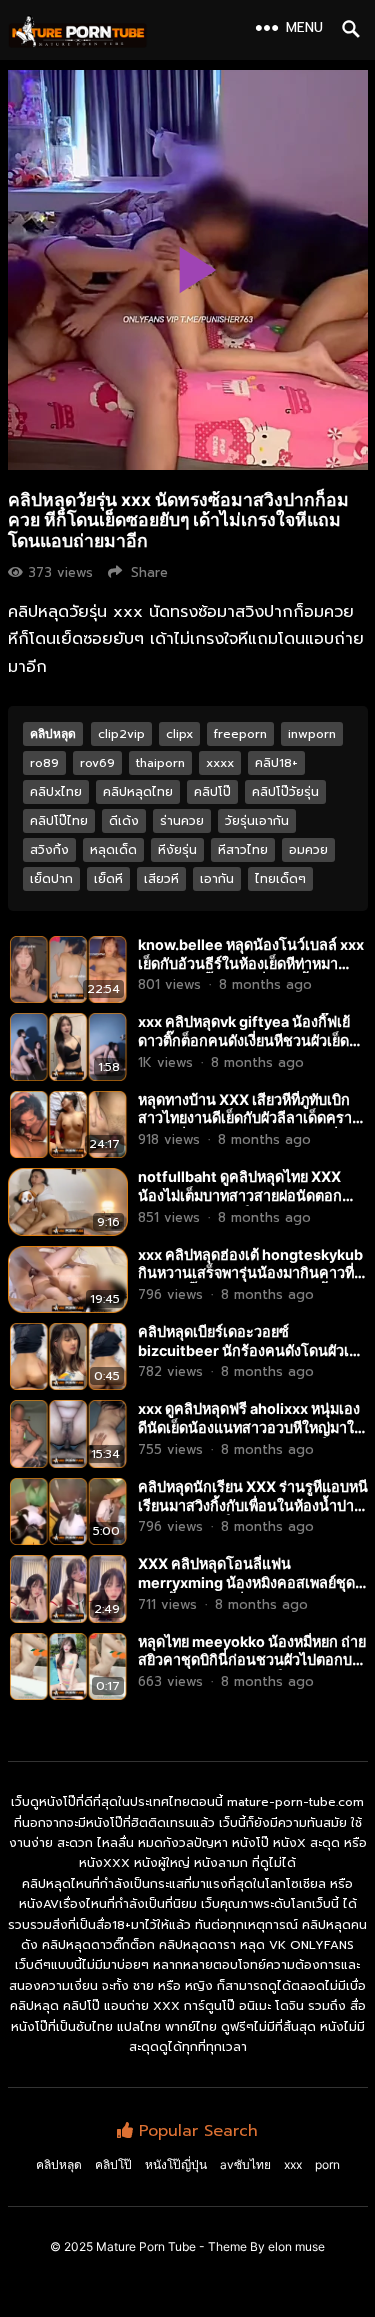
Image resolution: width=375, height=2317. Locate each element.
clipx (179, 734)
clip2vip (121, 734)
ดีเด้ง (124, 821)
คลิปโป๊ (212, 792)
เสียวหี (161, 879)
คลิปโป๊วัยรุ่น (285, 792)
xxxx (220, 763)
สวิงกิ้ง (49, 850)
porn (327, 2164)
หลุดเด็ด (113, 850)
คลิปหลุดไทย (138, 792)
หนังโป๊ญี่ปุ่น (176, 2164)
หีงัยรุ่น (177, 850)
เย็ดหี (108, 879)
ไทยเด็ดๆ (280, 879)
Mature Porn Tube (146, 2246)
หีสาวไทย (243, 850)
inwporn (312, 734)
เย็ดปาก (51, 879)
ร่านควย (182, 821)
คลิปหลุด (53, 733)
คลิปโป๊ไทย (59, 821)
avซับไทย (245, 2164)
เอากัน (217, 879)
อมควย (308, 850)
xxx (293, 2164)
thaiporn (160, 763)
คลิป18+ (276, 763)
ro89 (44, 763)
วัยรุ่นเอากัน (257, 821)
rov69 (97, 763)
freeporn (240, 734)
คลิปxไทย (56, 792)
